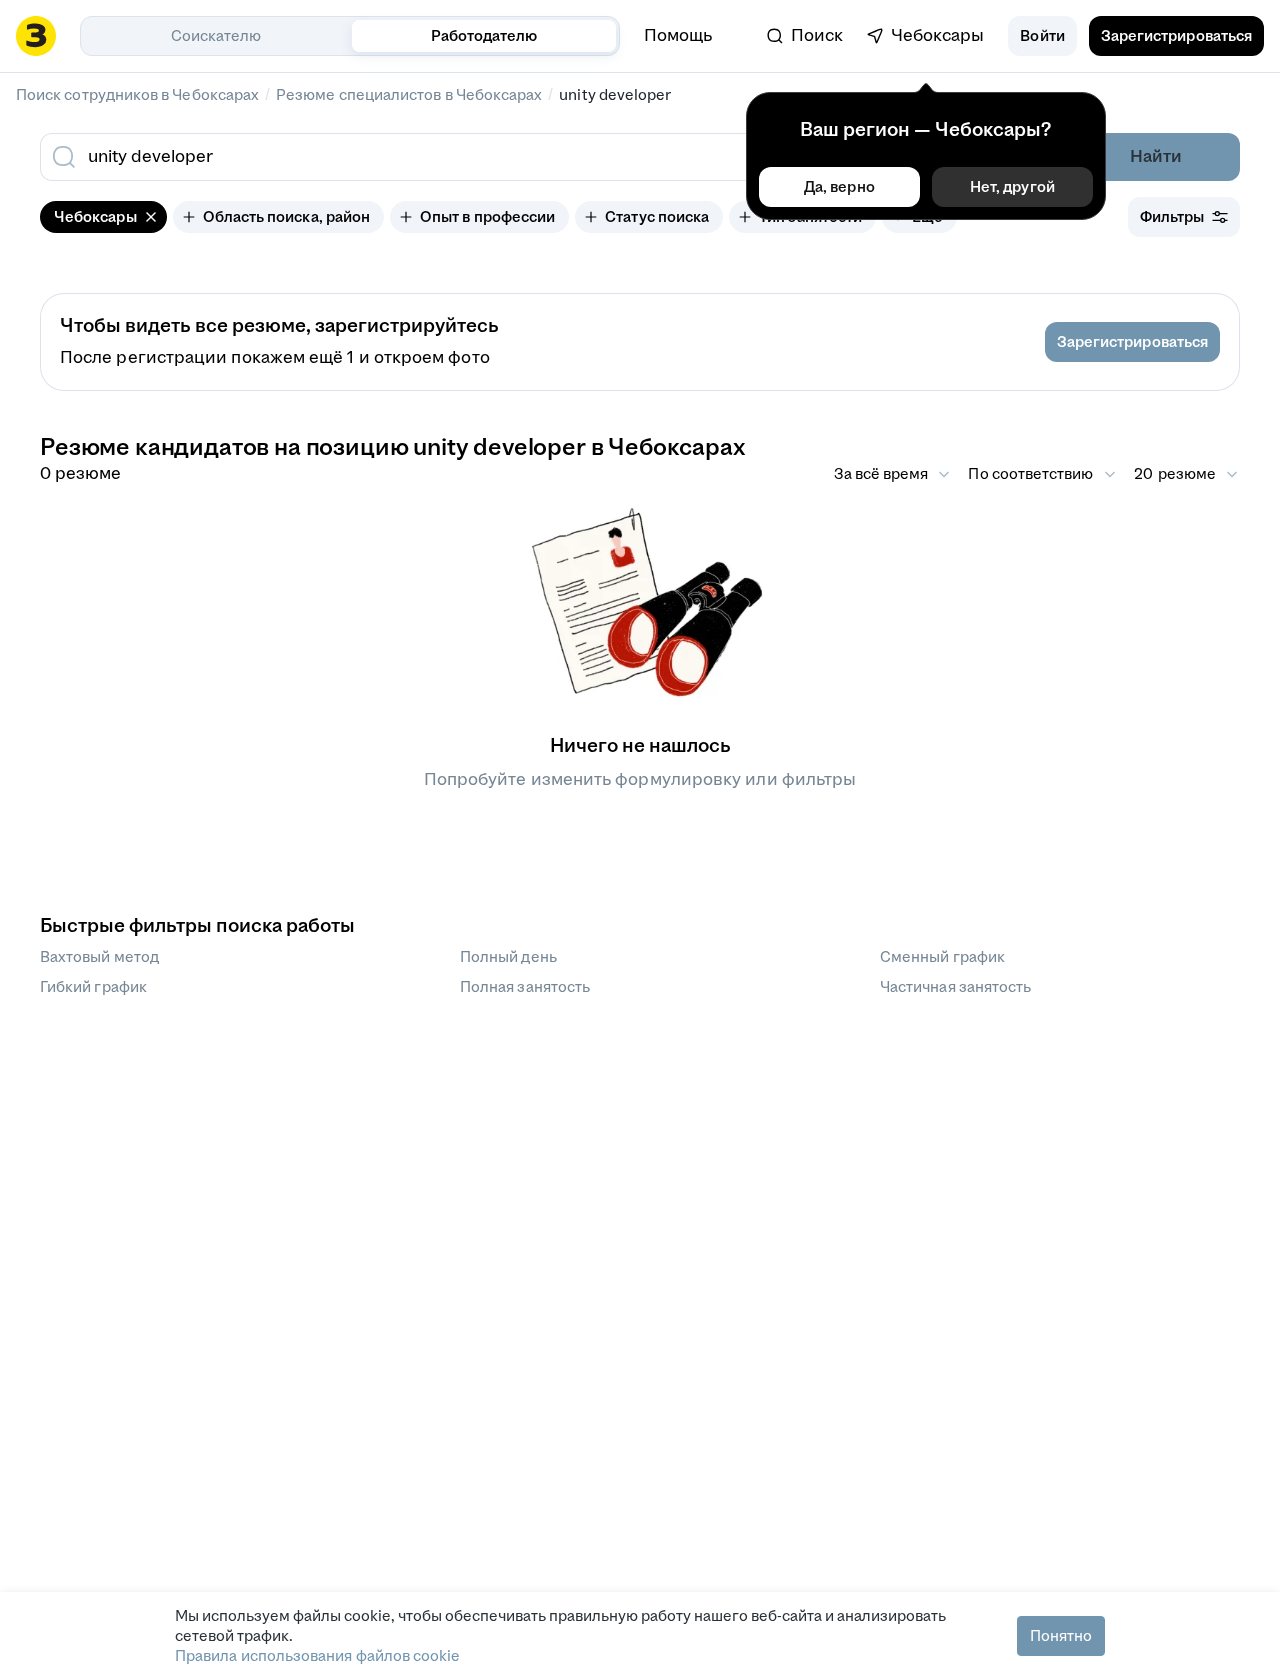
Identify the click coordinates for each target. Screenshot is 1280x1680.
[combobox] (498, 157)
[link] (805, 36)
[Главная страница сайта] (36, 36)
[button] (1042, 36)
